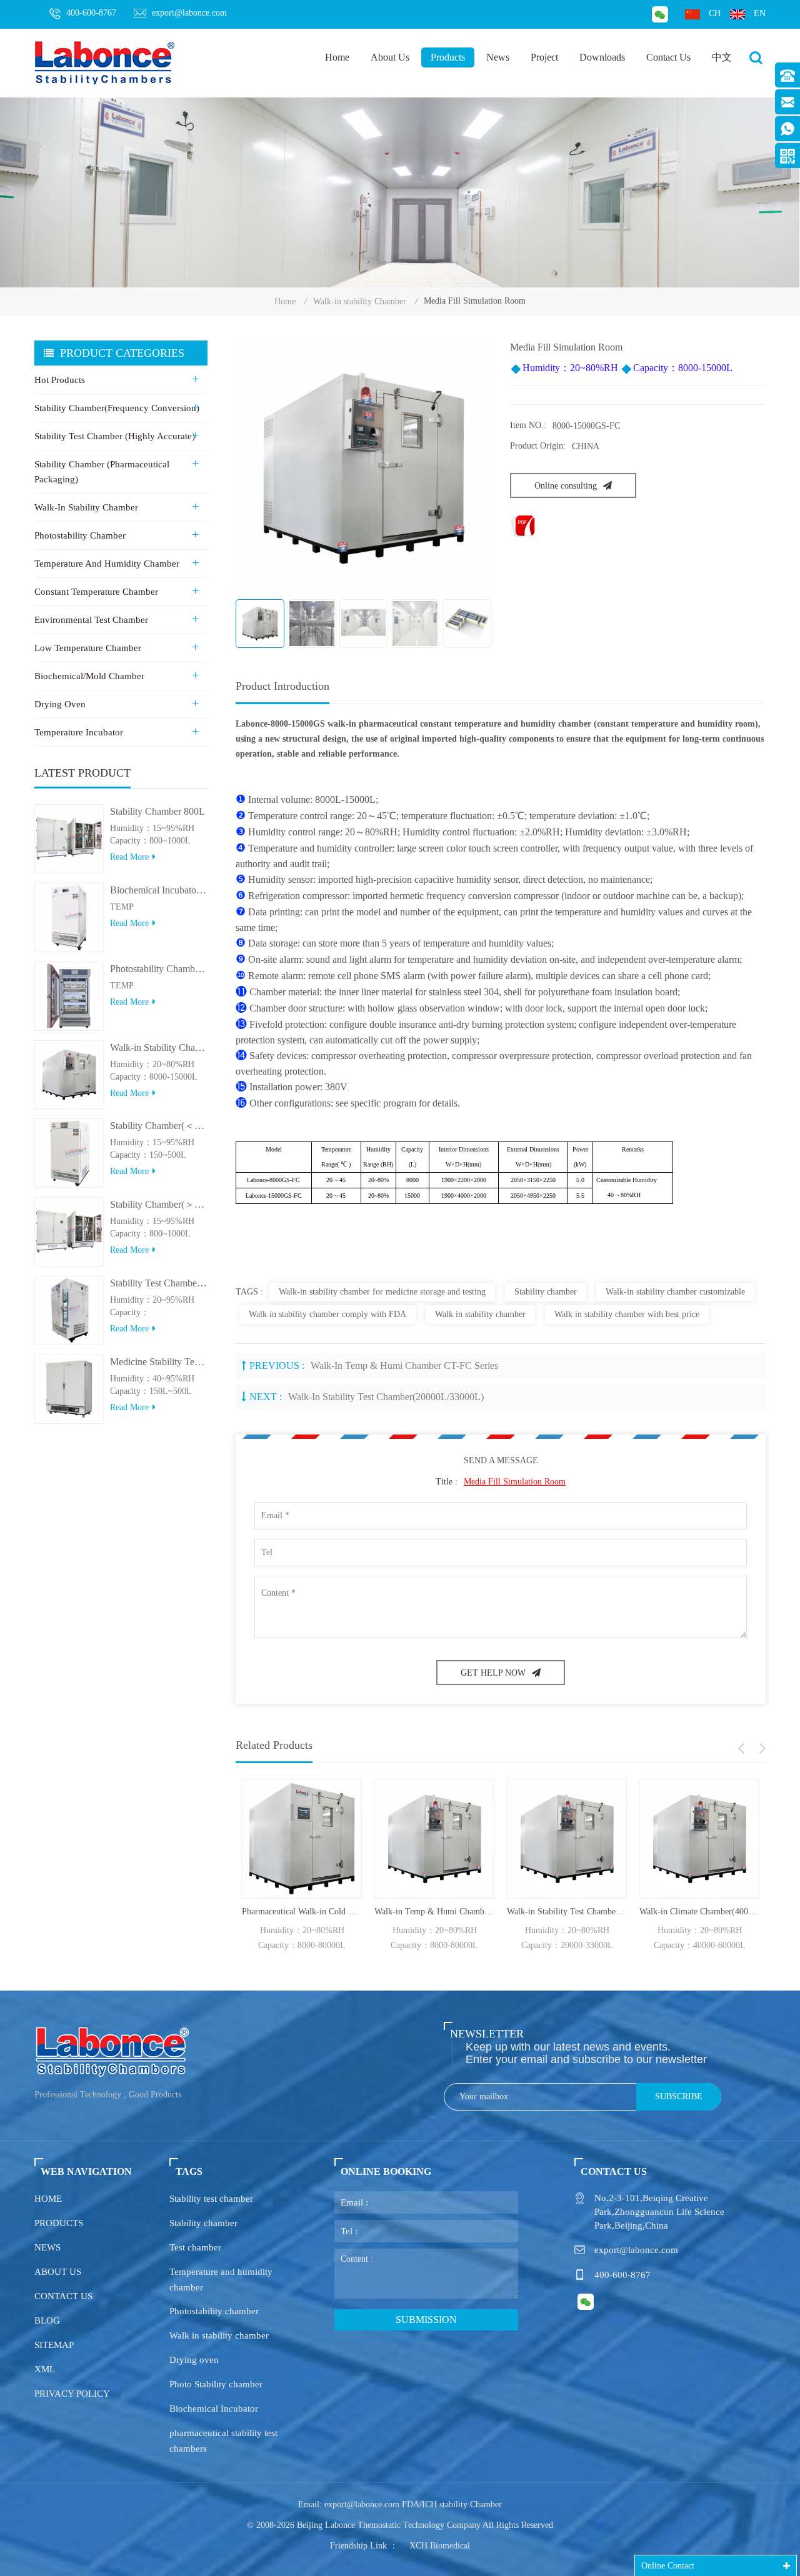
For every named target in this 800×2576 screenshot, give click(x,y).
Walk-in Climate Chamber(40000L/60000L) (699, 1912)
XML (45, 2369)
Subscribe (679, 2096)
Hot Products (60, 380)
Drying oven (194, 2360)
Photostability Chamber (80, 535)
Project (544, 57)
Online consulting (566, 486)
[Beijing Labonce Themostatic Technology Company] (105, 62)
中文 (722, 57)
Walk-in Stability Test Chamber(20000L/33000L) (386, 1397)
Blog (47, 2320)
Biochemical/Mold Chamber (89, 676)
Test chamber (195, 2247)
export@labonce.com (189, 13)
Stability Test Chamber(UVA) (159, 1283)
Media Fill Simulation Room (515, 1482)
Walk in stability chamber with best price (627, 1314)
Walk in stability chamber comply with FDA (327, 1314)
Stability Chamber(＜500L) (159, 1126)
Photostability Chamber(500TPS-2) (159, 969)
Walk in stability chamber (480, 1314)
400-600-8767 (91, 13)
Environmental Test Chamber (91, 620)
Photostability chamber (214, 2311)
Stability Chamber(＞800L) (159, 1204)
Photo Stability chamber (216, 2384)
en (760, 13)
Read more (129, 857)
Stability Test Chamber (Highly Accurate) (115, 436)
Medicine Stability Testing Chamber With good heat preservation (159, 1362)
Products (448, 57)
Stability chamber (546, 1292)
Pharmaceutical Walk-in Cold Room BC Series (302, 1912)
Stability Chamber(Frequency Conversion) (117, 408)
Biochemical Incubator (214, 2409)
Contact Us (668, 57)
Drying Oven (60, 704)
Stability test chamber (211, 2199)
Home (337, 57)
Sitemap (54, 2345)
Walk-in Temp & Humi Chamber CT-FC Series (404, 1365)
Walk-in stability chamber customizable (675, 1292)
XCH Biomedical (440, 2546)
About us (58, 2272)
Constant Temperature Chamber (96, 592)
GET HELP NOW (493, 1673)
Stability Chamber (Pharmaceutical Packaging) (102, 472)
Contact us (63, 2296)
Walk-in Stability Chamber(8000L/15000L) (159, 1047)
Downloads (602, 57)
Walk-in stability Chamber (360, 301)
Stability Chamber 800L (157, 811)
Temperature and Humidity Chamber (107, 564)
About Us (390, 57)
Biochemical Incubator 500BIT (159, 890)
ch (715, 13)
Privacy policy (72, 2394)
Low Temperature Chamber (88, 648)
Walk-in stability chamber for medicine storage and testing (382, 1292)
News (498, 57)
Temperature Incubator (79, 732)
